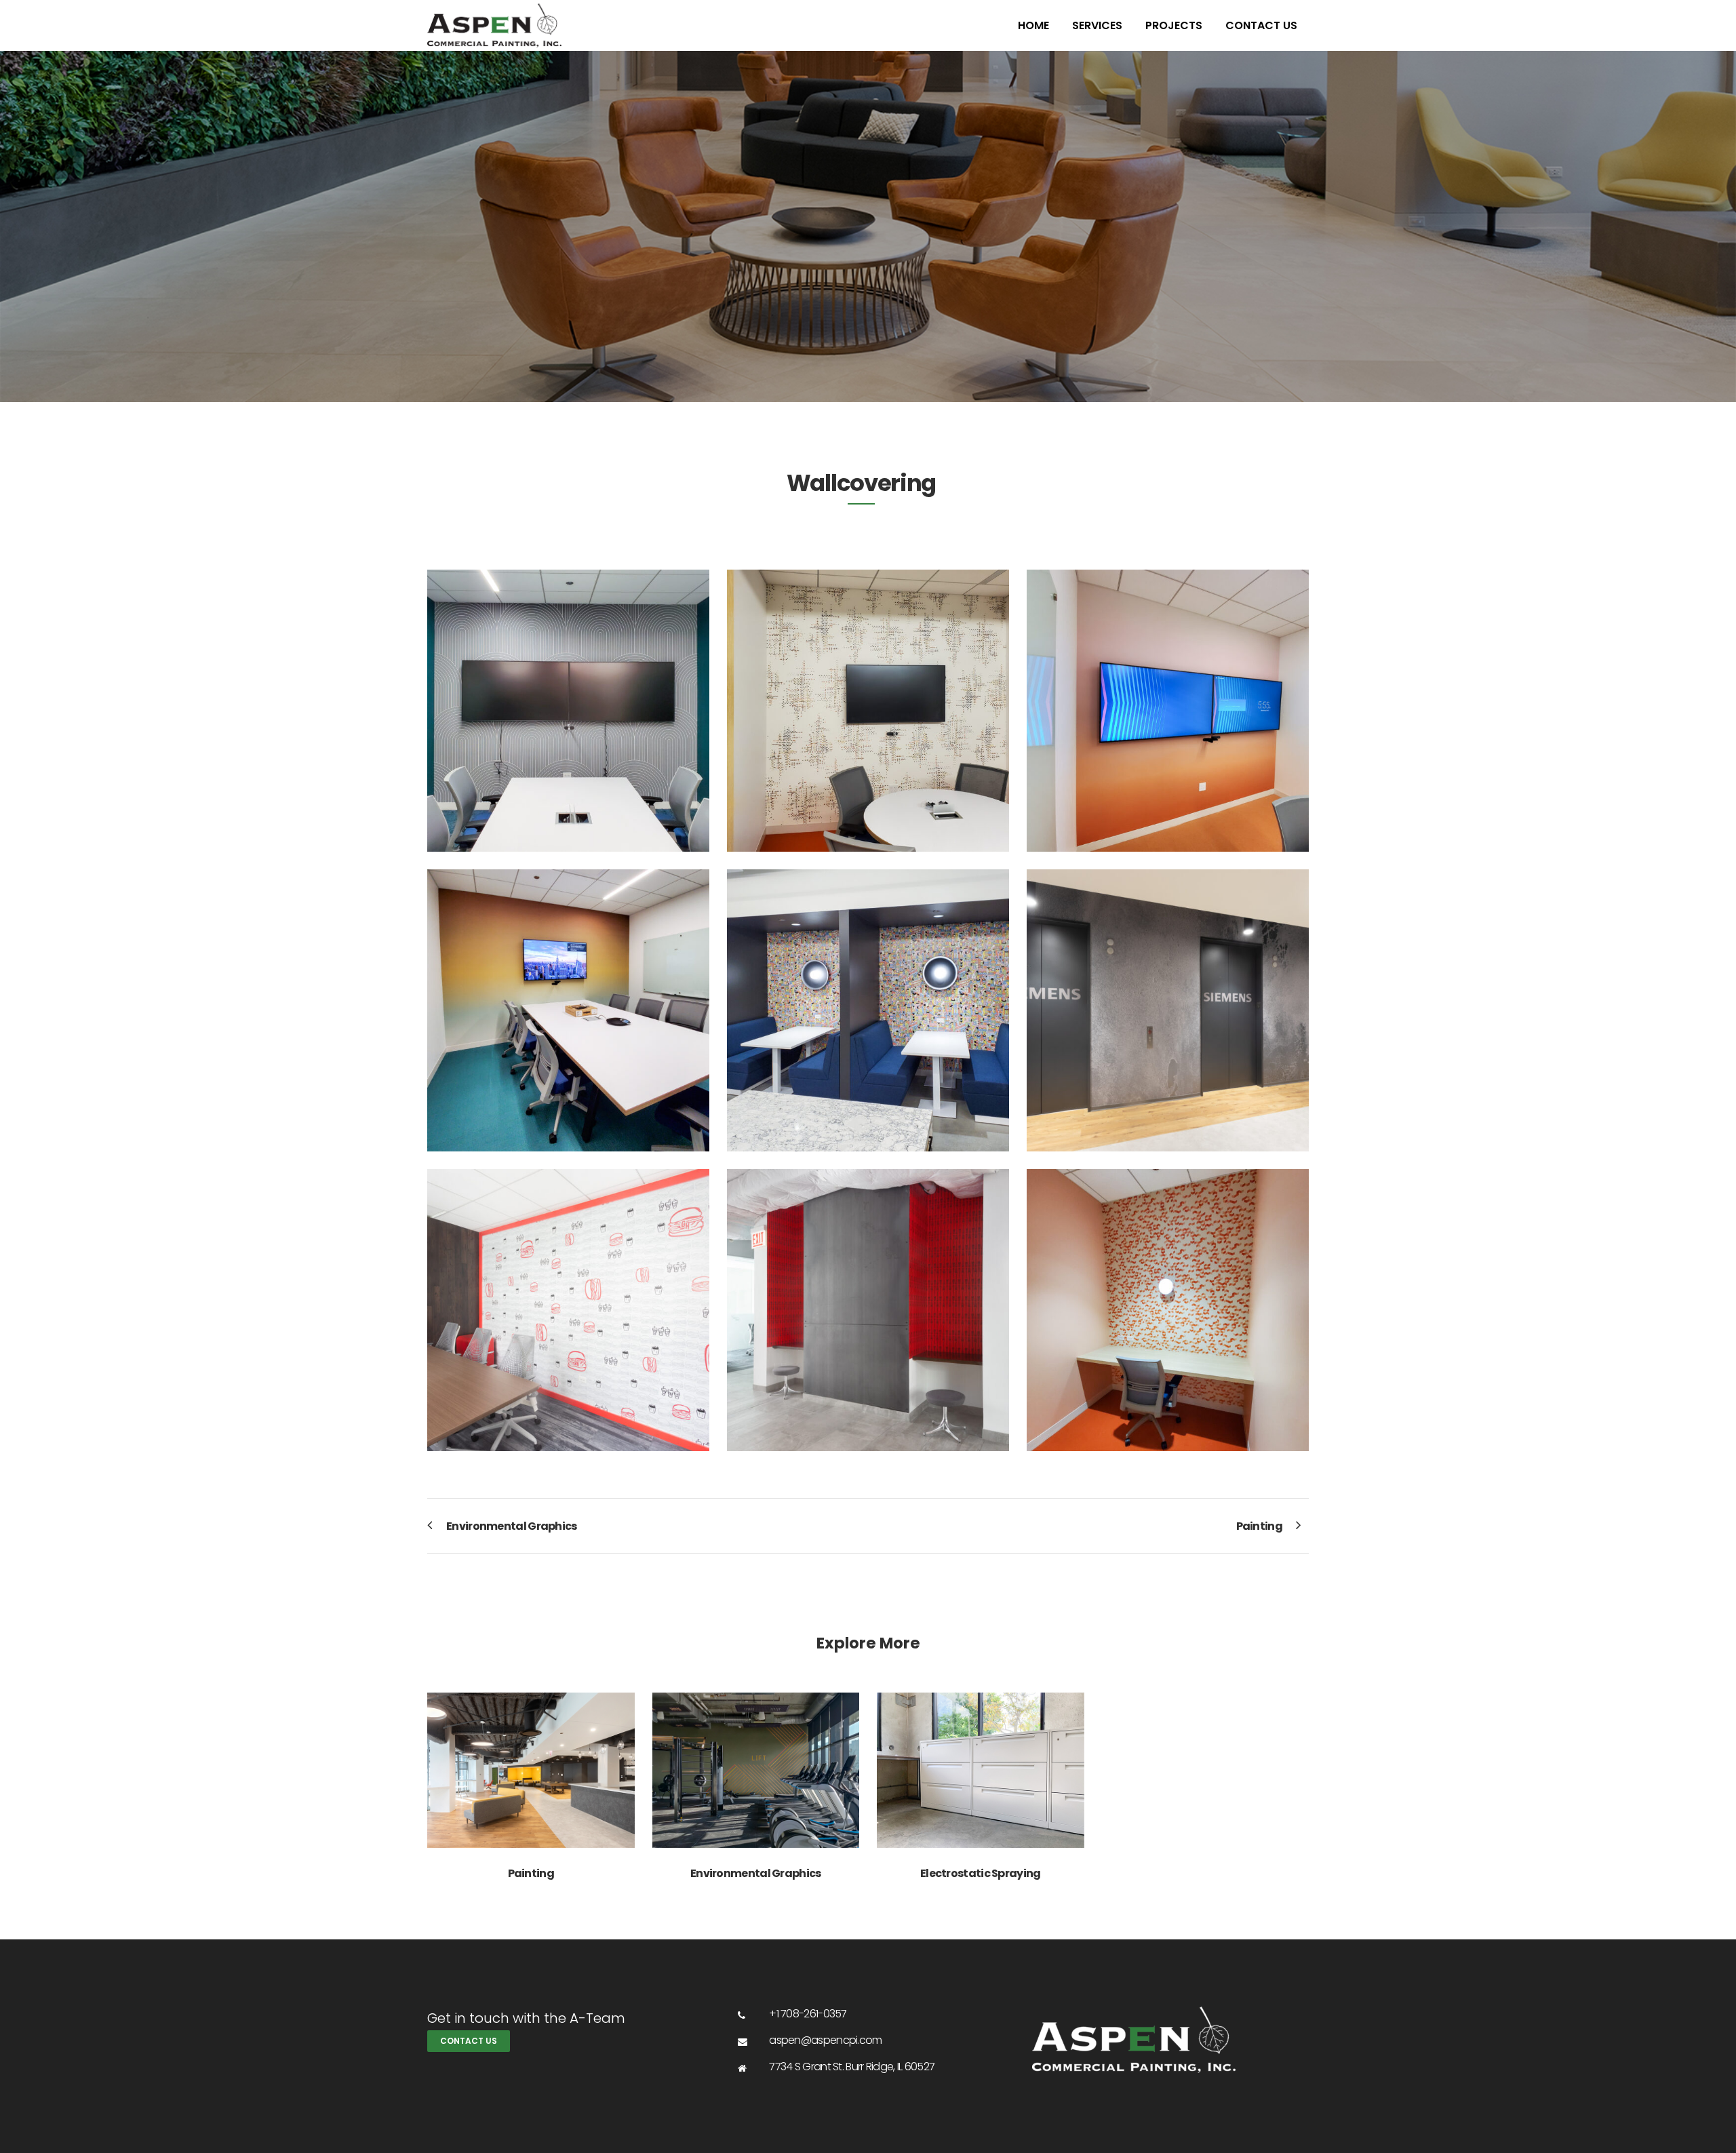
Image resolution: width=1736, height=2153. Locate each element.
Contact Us (469, 2041)
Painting (531, 1873)
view (531, 1768)
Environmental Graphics (756, 1873)
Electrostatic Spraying (981, 1873)
